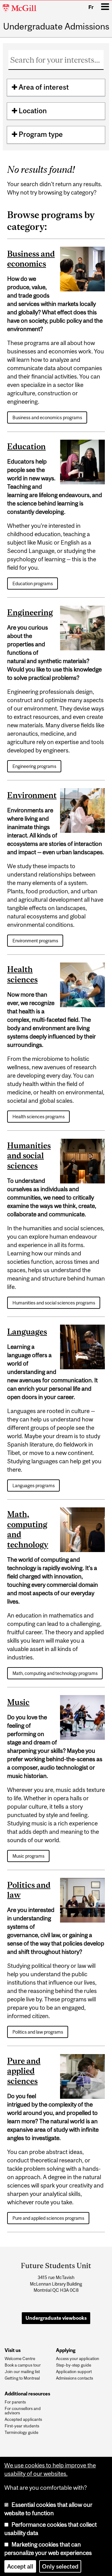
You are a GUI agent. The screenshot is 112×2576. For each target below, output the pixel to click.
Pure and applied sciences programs (48, 2218)
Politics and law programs (38, 2032)
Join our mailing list (22, 2372)
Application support (74, 2372)
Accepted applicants (23, 2420)
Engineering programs (34, 766)
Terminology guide (21, 2433)
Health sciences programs (39, 1117)
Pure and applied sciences (24, 2071)
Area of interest (44, 87)
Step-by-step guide (74, 2365)
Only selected (60, 2565)
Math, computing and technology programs (55, 1673)
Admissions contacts (75, 2378)
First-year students (22, 2426)
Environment (32, 795)
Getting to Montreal (22, 2378)
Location (33, 111)
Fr (91, 7)
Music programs (28, 1856)
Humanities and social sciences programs (54, 1303)
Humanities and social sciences (29, 1156)
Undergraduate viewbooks (56, 2318)
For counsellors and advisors (23, 2411)
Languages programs (34, 1485)
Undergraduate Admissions (56, 27)
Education (26, 446)
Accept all (20, 2565)
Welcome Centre (20, 2359)
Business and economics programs (47, 417)
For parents (15, 2402)
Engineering (30, 612)
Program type (41, 134)
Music (18, 1702)
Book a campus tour (23, 2365)
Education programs (33, 583)
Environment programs (35, 941)
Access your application (78, 2359)
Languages (27, 1332)
